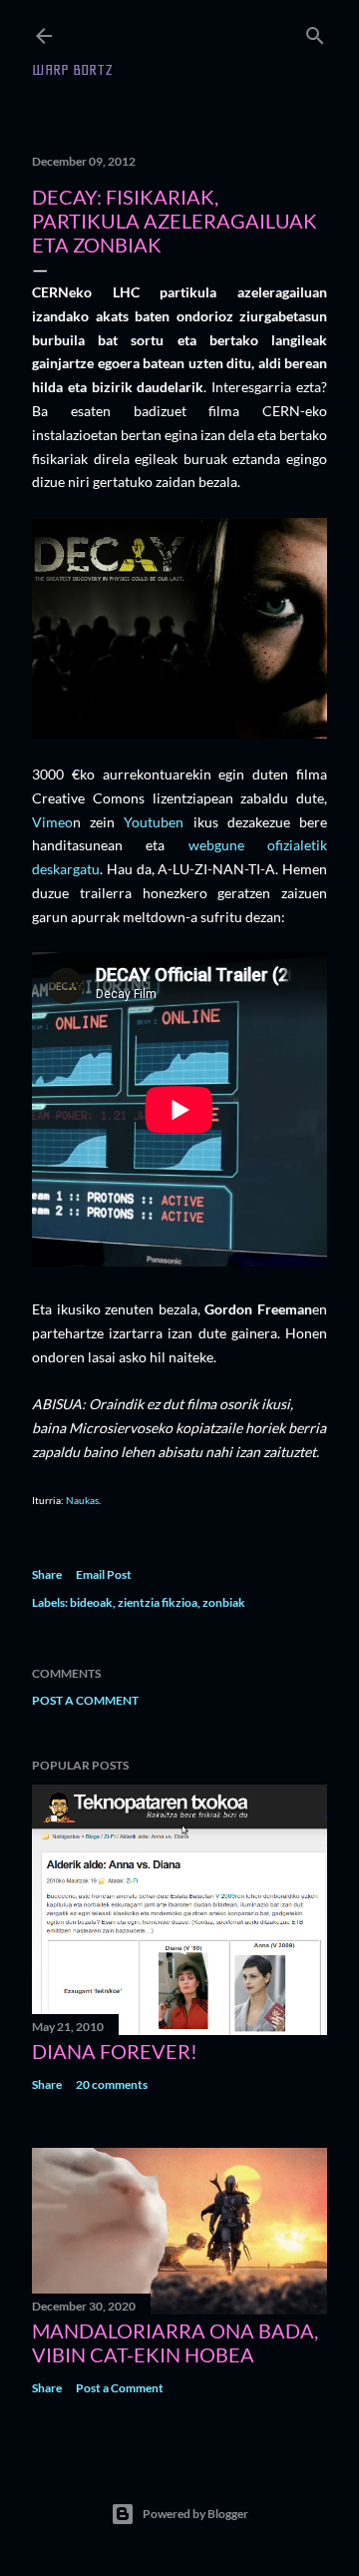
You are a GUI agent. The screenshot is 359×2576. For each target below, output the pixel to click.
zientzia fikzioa (158, 1602)
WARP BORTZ (72, 70)
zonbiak (224, 1602)
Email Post (104, 1574)
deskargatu (66, 869)
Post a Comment (85, 1700)
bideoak (91, 1602)
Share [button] (47, 1574)
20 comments (112, 2084)
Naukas (82, 1500)
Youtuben (154, 822)
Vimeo (52, 822)
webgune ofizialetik (258, 845)
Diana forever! (115, 2051)
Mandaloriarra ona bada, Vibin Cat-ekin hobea (175, 2342)
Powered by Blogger (195, 2514)
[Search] (315, 31)
